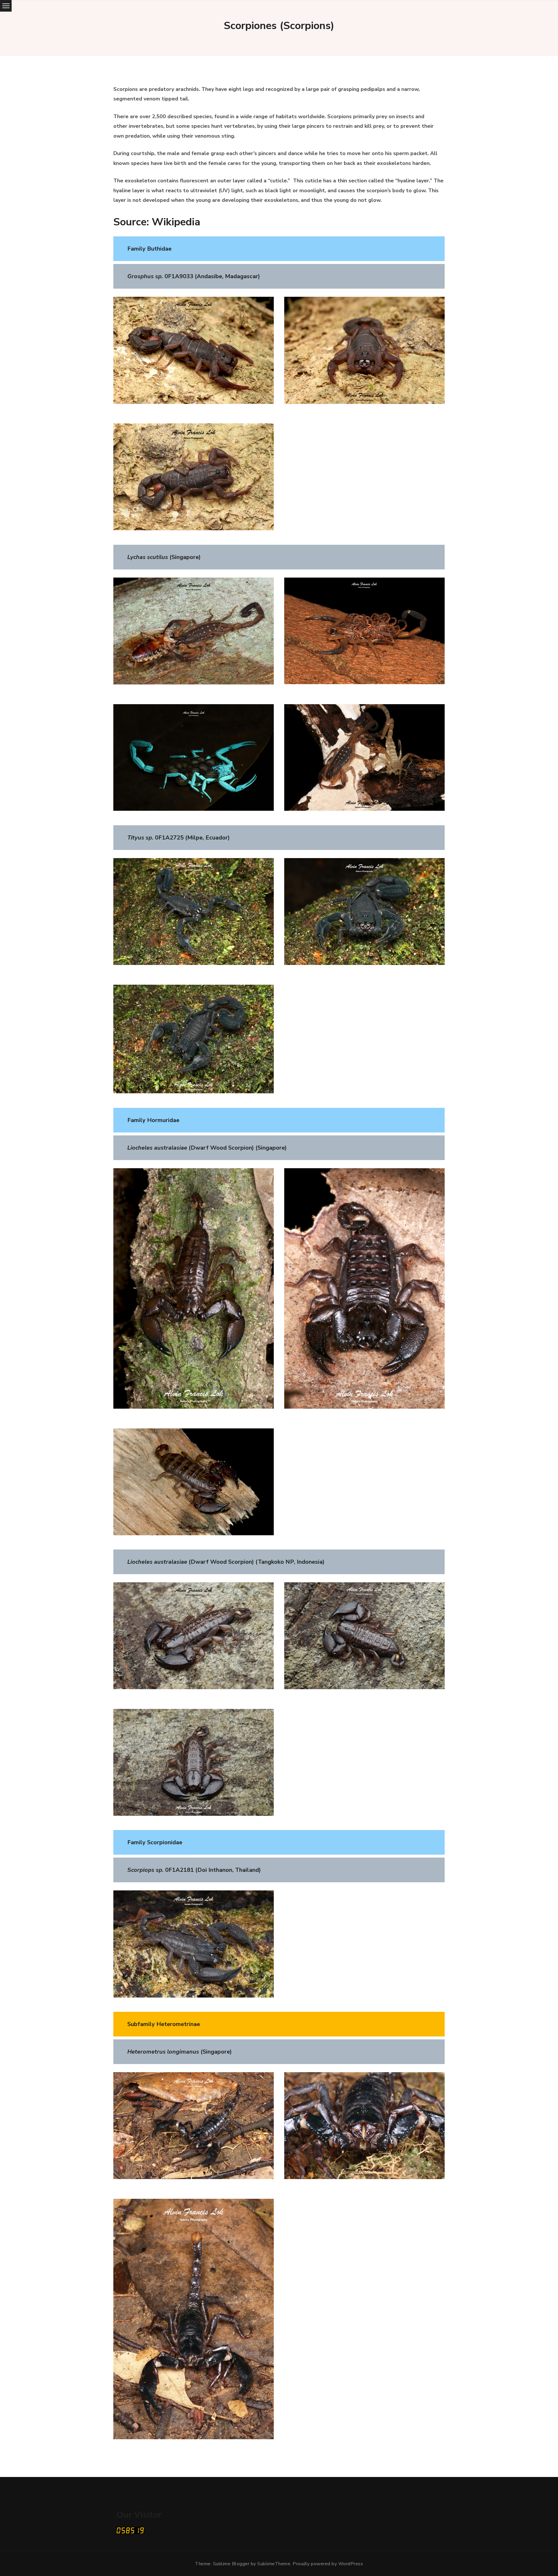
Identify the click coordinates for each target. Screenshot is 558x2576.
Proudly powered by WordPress (328, 2564)
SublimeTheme (274, 2564)
